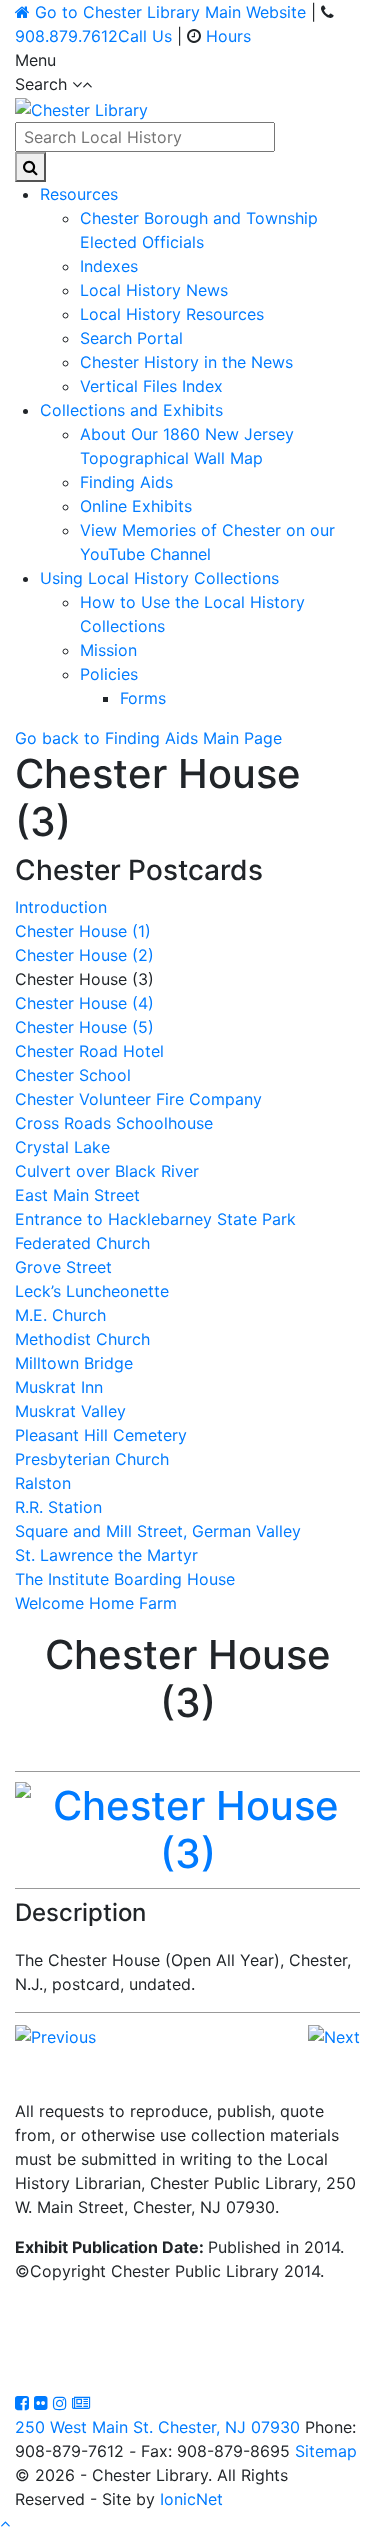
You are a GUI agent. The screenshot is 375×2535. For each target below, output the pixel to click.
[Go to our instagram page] (62, 2403)
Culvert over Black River (107, 1171)
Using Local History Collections (159, 578)
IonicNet (191, 2499)
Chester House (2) (84, 955)
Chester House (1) (83, 931)
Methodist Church (82, 1339)
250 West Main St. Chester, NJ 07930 (157, 2427)
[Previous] (55, 2035)
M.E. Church (60, 1315)
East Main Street (77, 1195)
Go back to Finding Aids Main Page (148, 738)
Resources (79, 194)
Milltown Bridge (74, 1363)
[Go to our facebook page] (24, 2403)
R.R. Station (58, 1507)
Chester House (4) (84, 1003)
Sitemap (326, 2451)
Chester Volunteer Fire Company (138, 1099)
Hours (228, 36)
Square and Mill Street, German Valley (158, 1531)
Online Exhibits (136, 506)
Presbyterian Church (92, 1459)
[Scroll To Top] (5, 2523)
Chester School (73, 1075)
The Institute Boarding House (125, 1579)
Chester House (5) (84, 1027)
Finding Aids (126, 482)
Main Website (170, 12)
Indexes (109, 266)
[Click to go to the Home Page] (81, 108)
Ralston (43, 1483)
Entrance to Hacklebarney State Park (155, 1219)
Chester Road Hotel (89, 1051)
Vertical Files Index (151, 386)
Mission (108, 650)
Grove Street (63, 1267)
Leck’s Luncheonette (92, 1291)
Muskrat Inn (59, 1387)
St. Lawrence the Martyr (106, 1555)
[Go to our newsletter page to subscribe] (81, 2403)
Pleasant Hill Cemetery (101, 1435)
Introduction (61, 907)
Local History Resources (172, 314)
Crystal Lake (62, 1147)
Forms (143, 698)
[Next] (334, 2035)
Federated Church (82, 1243)
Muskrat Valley (70, 1411)
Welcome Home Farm (96, 1603)
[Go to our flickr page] (43, 2403)
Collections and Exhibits (131, 410)
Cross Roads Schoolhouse (114, 1123)
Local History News (154, 290)
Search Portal (131, 338)
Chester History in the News (186, 362)
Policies (109, 674)
